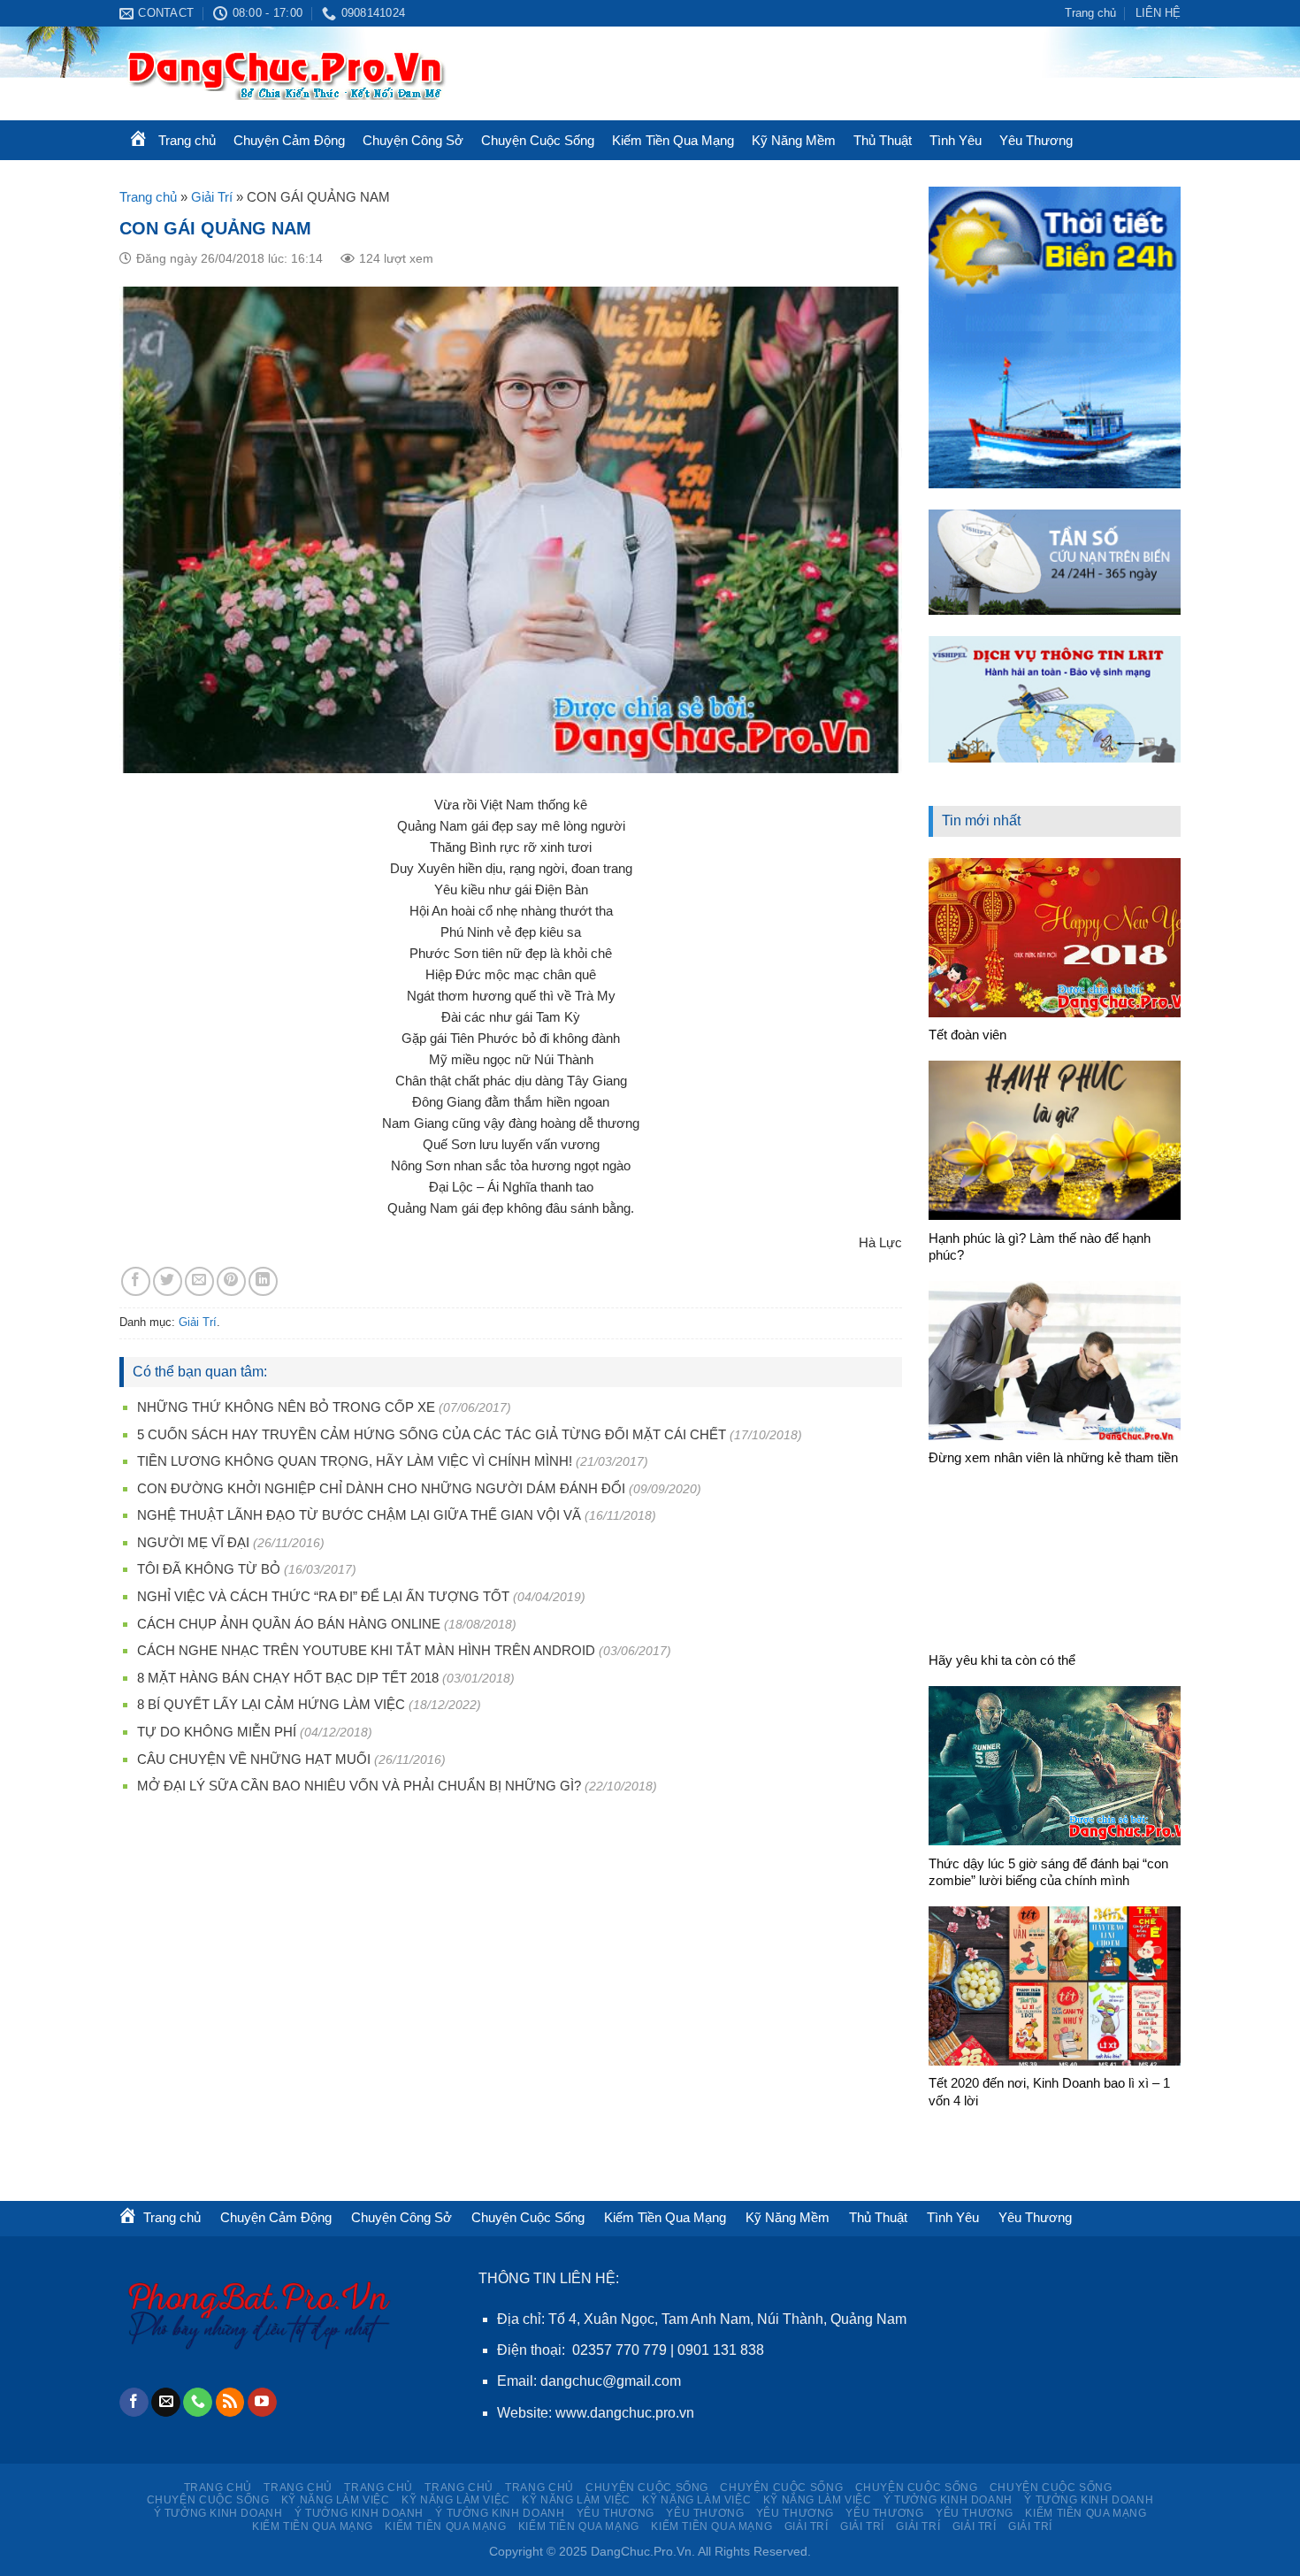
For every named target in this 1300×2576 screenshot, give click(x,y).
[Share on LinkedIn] (263, 1281)
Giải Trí (212, 197)
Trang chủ (1090, 13)
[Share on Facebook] (136, 1281)
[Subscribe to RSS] (230, 2403)
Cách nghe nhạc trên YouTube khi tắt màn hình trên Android (366, 1650)
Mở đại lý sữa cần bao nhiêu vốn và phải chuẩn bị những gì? (359, 1786)
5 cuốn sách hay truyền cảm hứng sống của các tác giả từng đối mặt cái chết (432, 1434)
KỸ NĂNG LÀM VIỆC (336, 2500)
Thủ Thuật (883, 140)
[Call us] (198, 2403)
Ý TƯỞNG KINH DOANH (948, 2500)
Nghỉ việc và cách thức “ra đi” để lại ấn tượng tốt (323, 1596)
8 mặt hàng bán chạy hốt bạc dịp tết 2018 (288, 1678)
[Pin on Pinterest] (231, 1281)
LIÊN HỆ (1158, 13)
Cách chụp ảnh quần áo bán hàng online (289, 1624)
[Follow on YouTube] (262, 2403)
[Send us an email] (166, 2403)
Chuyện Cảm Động (289, 140)
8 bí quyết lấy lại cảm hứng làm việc (271, 1704)
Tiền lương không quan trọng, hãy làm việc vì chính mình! (355, 1461)
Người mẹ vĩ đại (193, 1542)
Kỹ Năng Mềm (794, 140)
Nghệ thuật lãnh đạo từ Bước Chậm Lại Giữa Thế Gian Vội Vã (359, 1515)
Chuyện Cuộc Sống (538, 140)
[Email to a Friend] (199, 1281)
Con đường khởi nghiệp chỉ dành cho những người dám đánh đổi (381, 1488)
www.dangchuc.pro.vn (625, 2413)
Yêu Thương (1036, 140)
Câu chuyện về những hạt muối (254, 1759)
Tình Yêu (956, 140)
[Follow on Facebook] (134, 2403)
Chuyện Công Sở (413, 140)
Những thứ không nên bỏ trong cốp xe (286, 1407)
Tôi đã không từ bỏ (209, 1569)
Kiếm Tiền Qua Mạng (673, 140)
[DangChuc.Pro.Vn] (332, 73)
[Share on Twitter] (168, 1281)
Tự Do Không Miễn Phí (217, 1732)
